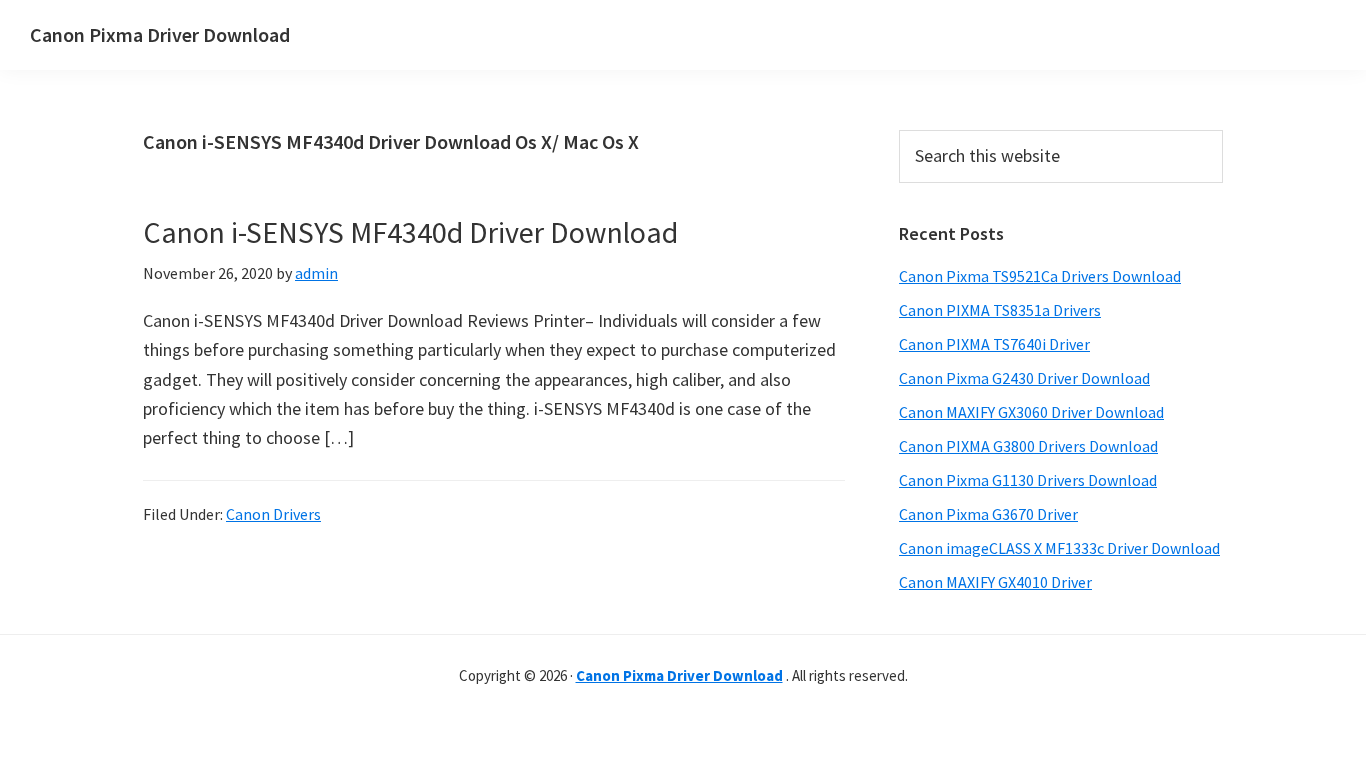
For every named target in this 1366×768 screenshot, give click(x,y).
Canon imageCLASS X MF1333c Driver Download (1059, 548)
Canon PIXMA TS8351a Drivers (1000, 310)
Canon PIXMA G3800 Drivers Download (1028, 446)
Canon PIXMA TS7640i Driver (994, 344)
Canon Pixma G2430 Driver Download (1024, 378)
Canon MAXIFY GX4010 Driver (995, 582)
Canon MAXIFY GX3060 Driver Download (1031, 412)
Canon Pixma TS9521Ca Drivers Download (1040, 276)
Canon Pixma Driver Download (160, 34)
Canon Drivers (273, 514)
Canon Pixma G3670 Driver (988, 514)
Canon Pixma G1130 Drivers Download (1028, 480)
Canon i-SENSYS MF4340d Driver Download (410, 232)
